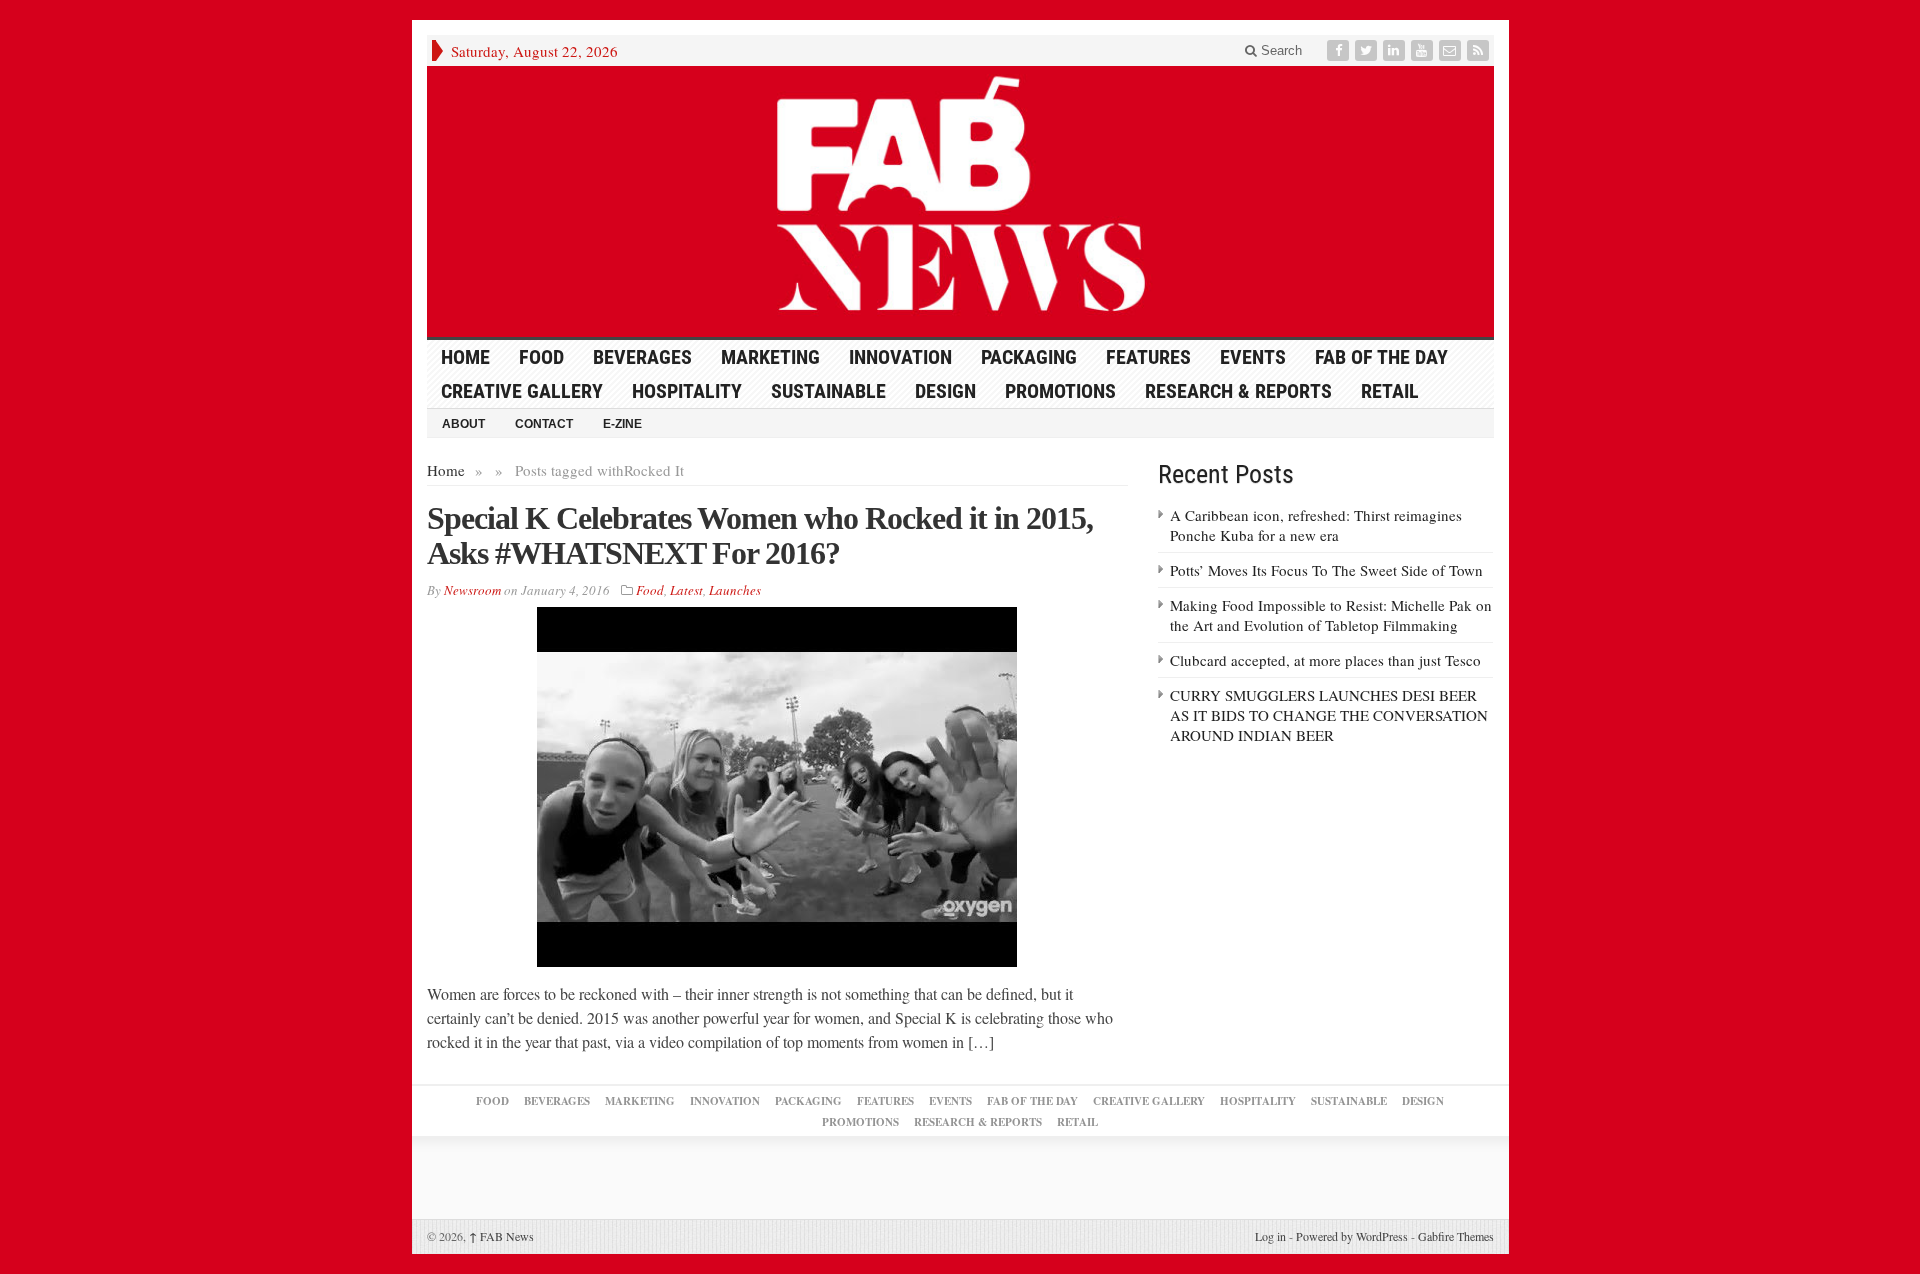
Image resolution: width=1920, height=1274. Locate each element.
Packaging (1029, 357)
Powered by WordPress (1352, 1236)
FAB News (501, 1236)
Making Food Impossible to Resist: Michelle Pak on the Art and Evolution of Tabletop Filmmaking (1331, 615)
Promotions (1060, 391)
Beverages (642, 357)
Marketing (770, 357)
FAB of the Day (1381, 357)
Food (541, 357)
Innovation (900, 357)
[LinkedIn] (1396, 50)
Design (945, 391)
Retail (1390, 391)
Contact (544, 424)
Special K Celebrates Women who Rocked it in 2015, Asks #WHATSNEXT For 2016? (760, 535)
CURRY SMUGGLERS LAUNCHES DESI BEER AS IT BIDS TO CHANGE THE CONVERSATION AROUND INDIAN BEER (1329, 715)
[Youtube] (1424, 50)
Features (1148, 357)
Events (1253, 357)
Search (1279, 50)
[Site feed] (1480, 50)
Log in (1270, 1236)
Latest (686, 590)
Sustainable (828, 391)
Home (446, 470)
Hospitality (687, 391)
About (463, 424)
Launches (735, 590)
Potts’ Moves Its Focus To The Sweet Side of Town (1326, 570)
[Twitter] (1368, 50)
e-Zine (622, 424)
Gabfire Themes (1456, 1236)
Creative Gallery (522, 391)
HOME (465, 357)
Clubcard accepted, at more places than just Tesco (1325, 660)
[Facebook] (1340, 50)
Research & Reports (1238, 391)
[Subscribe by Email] (1452, 50)
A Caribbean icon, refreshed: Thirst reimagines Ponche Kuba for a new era (1316, 525)
